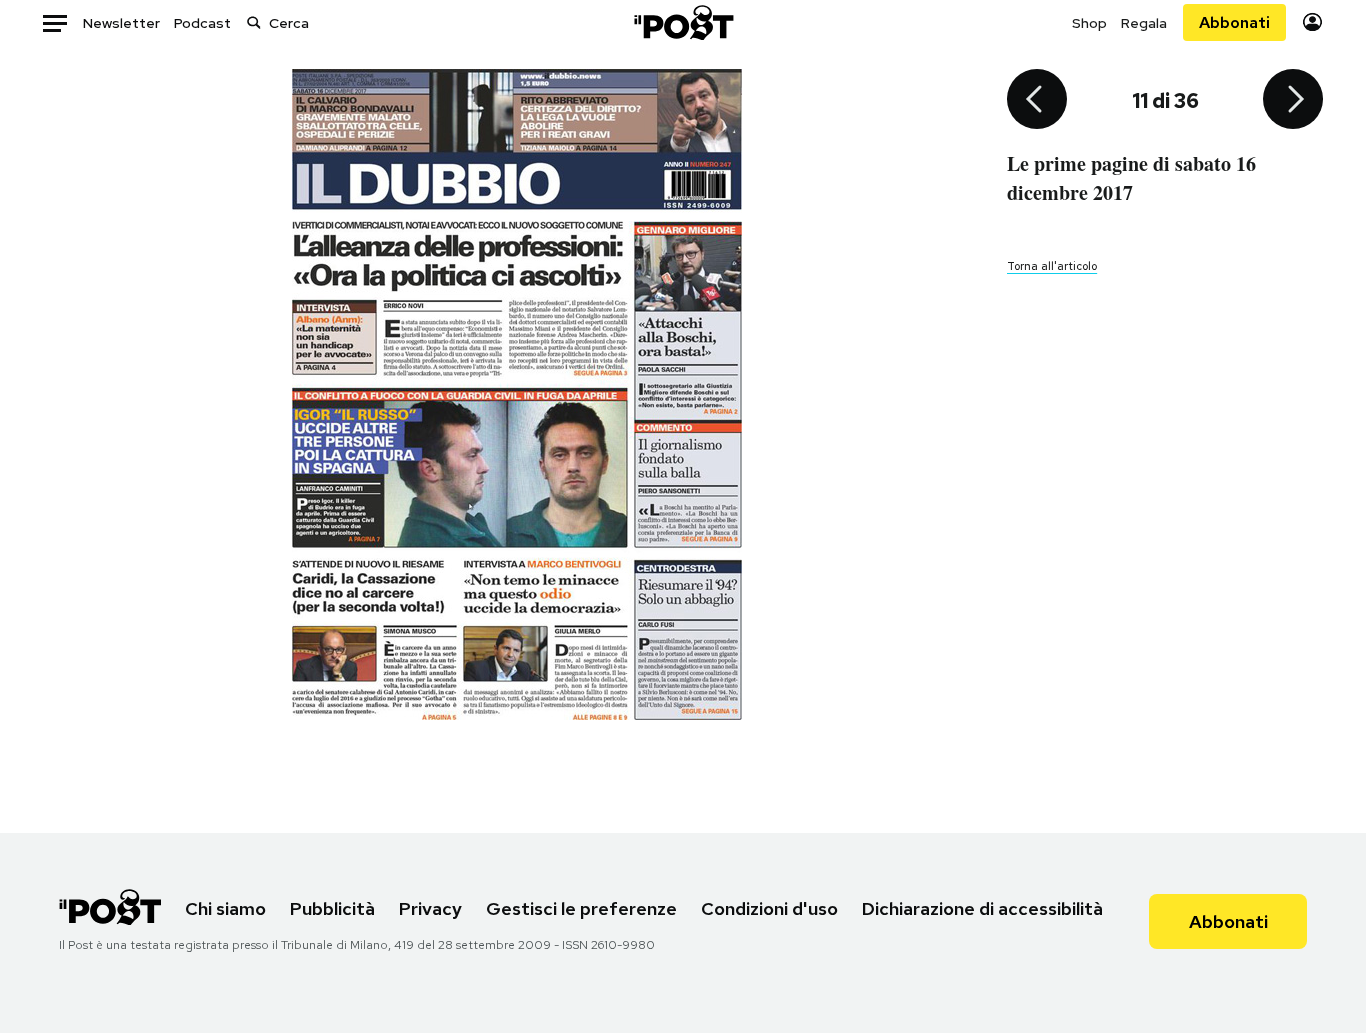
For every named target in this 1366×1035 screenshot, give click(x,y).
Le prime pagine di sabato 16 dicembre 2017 (1131, 178)
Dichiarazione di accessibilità (982, 908)
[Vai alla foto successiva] (1293, 101)
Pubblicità (332, 908)
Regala (1144, 23)
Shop (1089, 23)
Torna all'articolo (1052, 266)
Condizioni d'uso (769, 908)
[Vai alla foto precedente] (1037, 101)
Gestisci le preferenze (581, 908)
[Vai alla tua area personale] (1312, 22)
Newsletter (121, 23)
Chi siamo (225, 908)
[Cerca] (254, 22)
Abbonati (1234, 22)
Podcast (202, 23)
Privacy (430, 908)
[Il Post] (683, 22)
